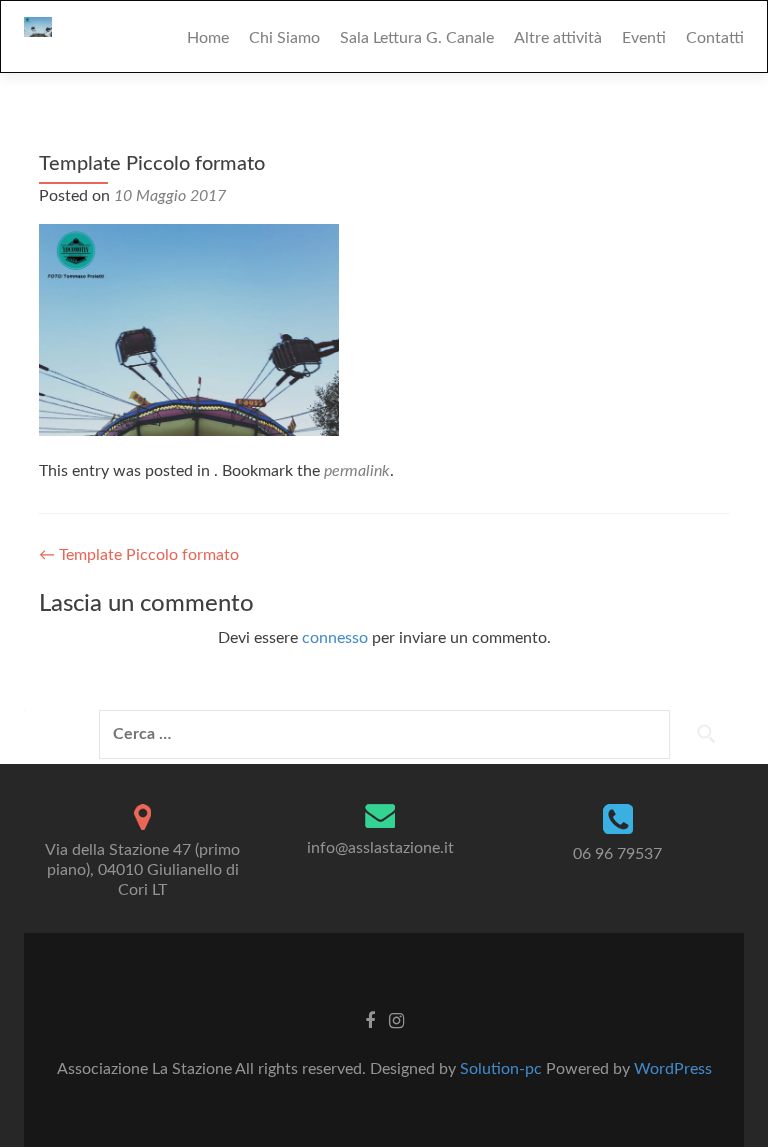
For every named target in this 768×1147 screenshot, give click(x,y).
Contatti (715, 38)
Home (208, 38)
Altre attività (558, 38)
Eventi (644, 38)
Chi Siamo (284, 38)
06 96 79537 (617, 854)
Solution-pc (503, 1069)
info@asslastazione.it (380, 848)
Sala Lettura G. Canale (417, 38)
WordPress (673, 1069)
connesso (335, 638)
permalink (357, 471)
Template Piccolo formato (139, 555)
